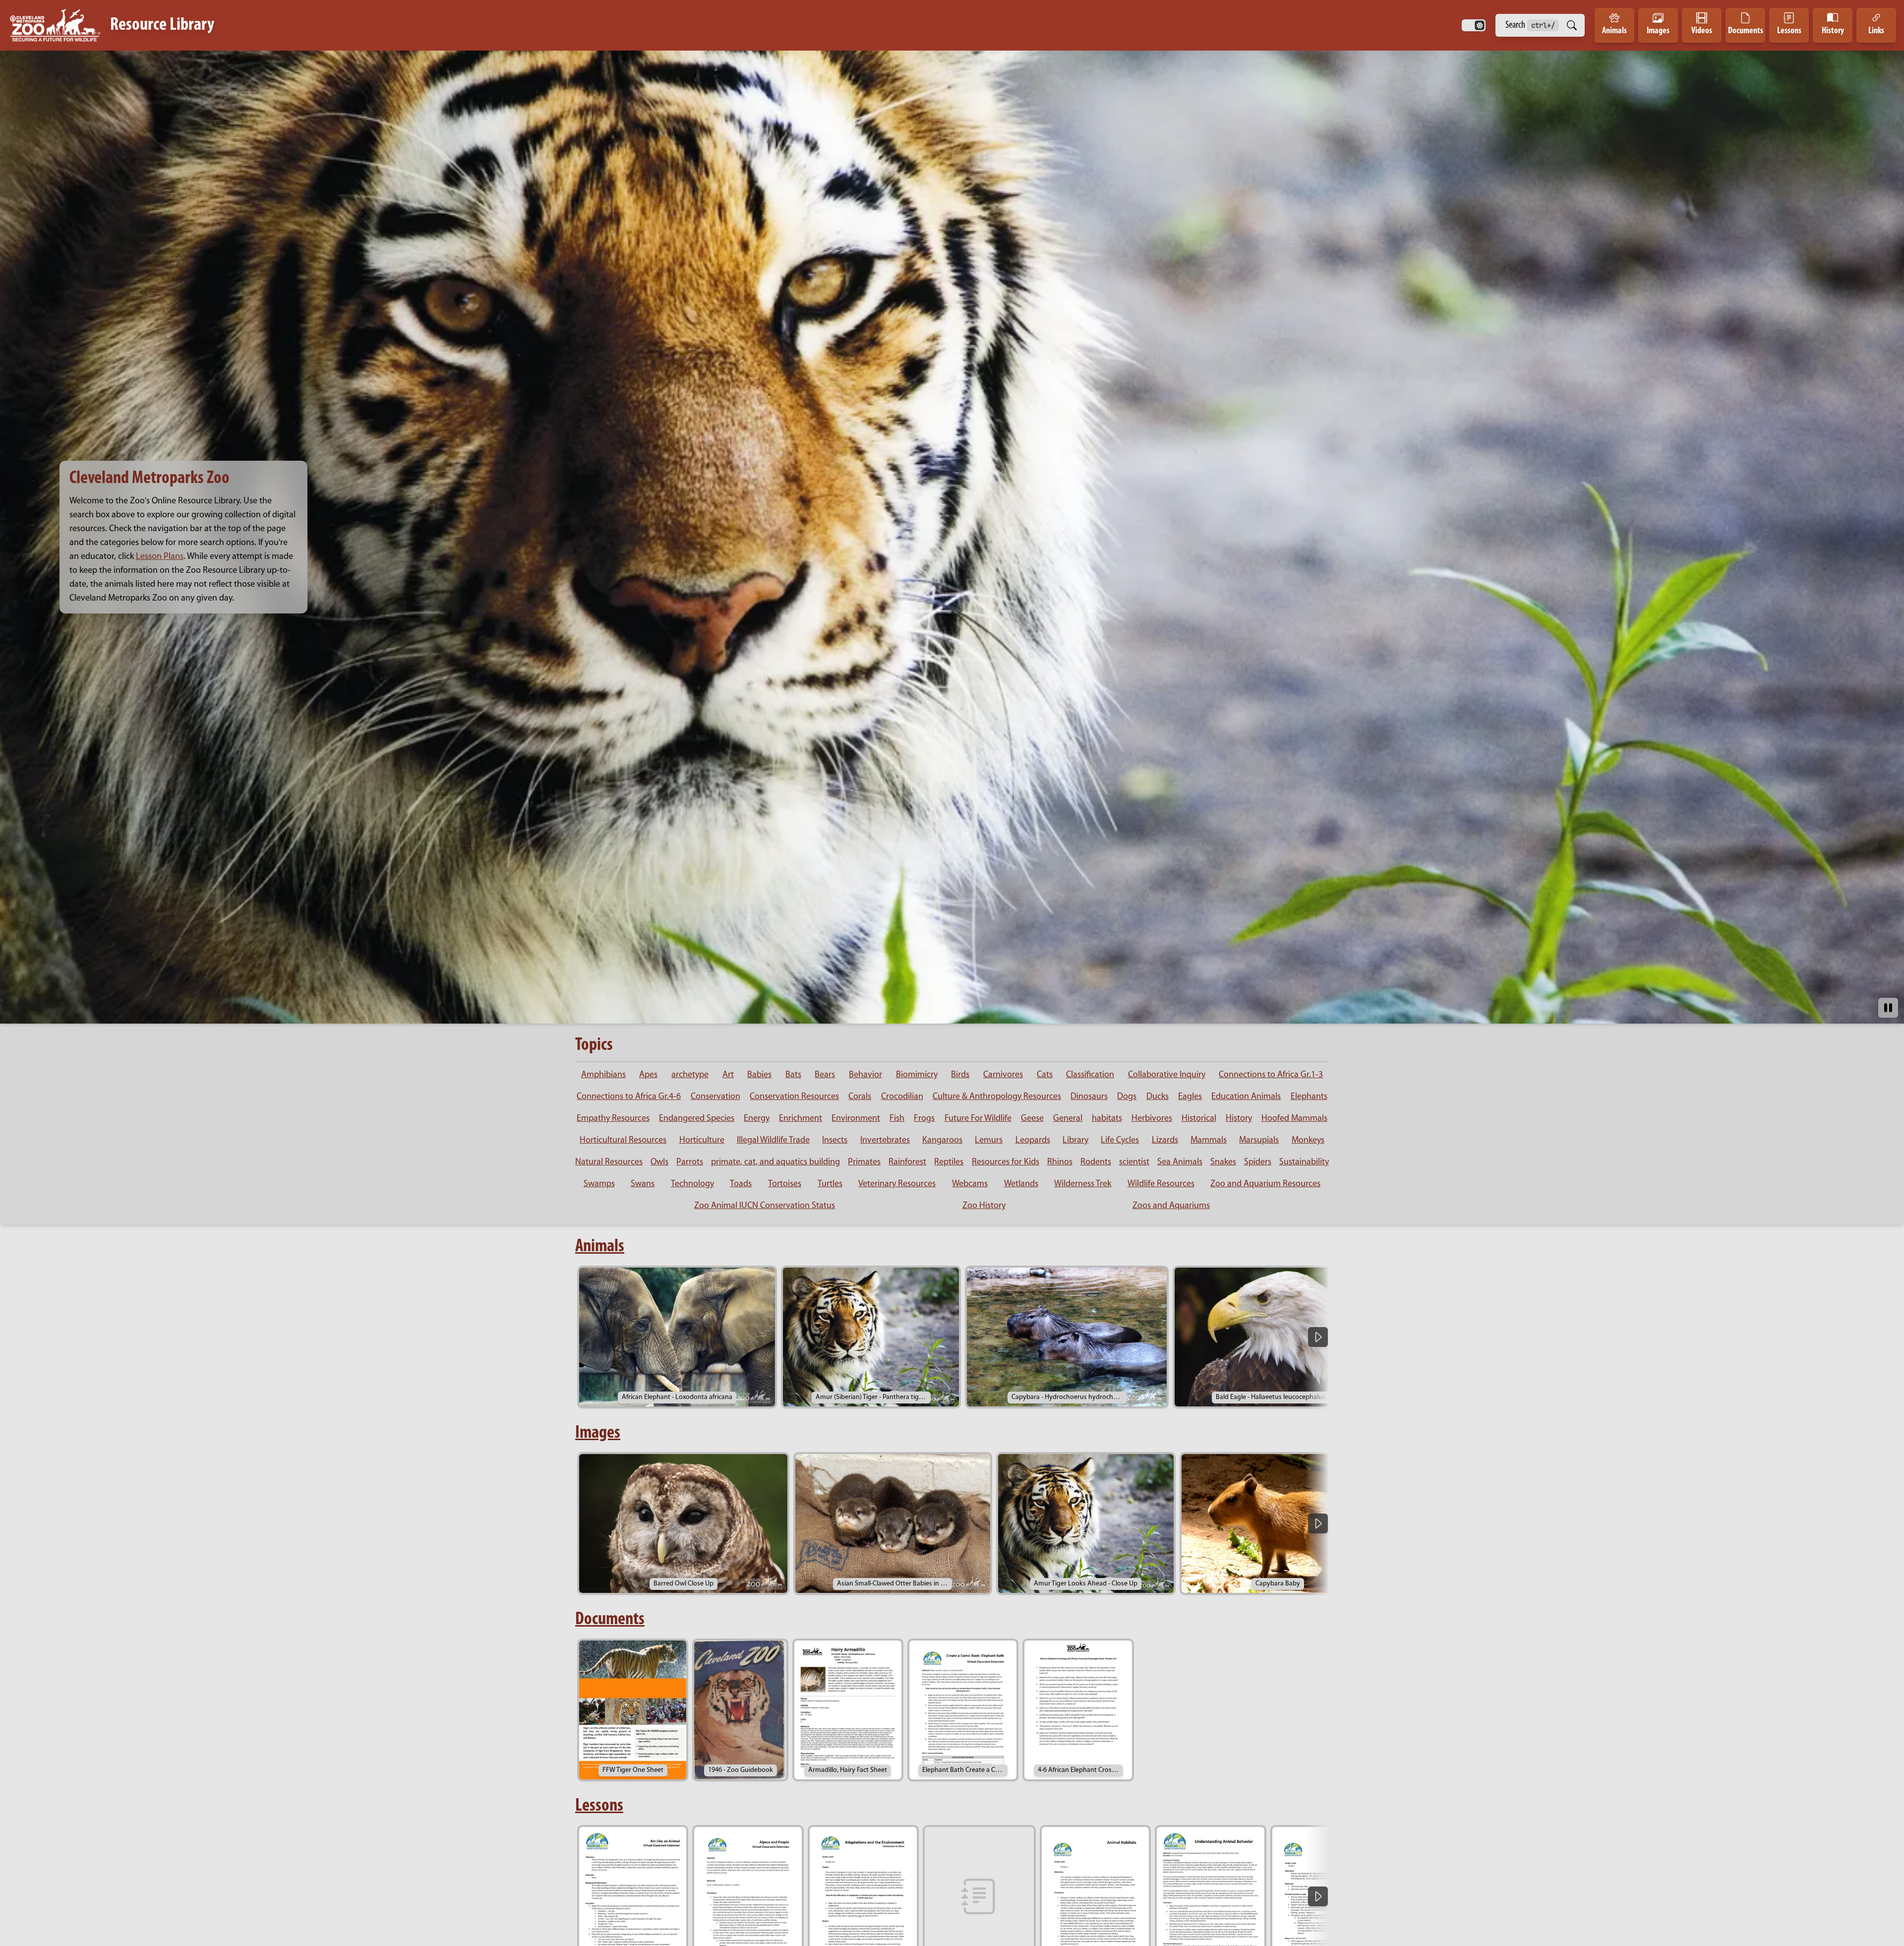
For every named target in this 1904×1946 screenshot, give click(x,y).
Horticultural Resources (623, 1141)
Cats (1045, 1075)
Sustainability (1304, 1162)
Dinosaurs (1089, 1097)
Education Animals (1246, 1097)
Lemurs (989, 1141)
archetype (690, 1075)
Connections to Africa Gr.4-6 (629, 1097)
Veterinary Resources (897, 1184)
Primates (864, 1162)
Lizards (1165, 1141)
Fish (897, 1119)
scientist (1134, 1162)
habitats (1107, 1119)
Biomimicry (917, 1075)
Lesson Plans (160, 557)
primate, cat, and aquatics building (775, 1162)
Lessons (599, 1806)
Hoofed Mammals (1294, 1119)
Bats (793, 1075)
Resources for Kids (1006, 1162)
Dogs (1127, 1097)
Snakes (1223, 1162)
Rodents (1096, 1162)
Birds (960, 1075)
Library (1075, 1141)
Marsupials (1259, 1141)
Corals (860, 1097)
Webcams (970, 1184)
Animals (600, 1247)
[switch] (1474, 25)
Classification (1090, 1075)
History (1239, 1119)
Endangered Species (697, 1119)
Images (598, 1433)
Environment (856, 1119)
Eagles (1190, 1097)
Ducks (1158, 1097)
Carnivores (1003, 1075)
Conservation (715, 1097)
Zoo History (984, 1206)
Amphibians (603, 1075)
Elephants (1309, 1097)
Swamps (599, 1184)
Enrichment (801, 1119)
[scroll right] (1318, 1337)
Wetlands (1021, 1184)
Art (728, 1075)
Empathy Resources (613, 1119)
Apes (648, 1075)
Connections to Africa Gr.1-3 (1271, 1075)
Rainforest (907, 1162)
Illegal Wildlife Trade (773, 1141)
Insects (835, 1141)
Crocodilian (902, 1097)
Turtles (830, 1184)
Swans (643, 1184)
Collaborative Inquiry (1167, 1075)
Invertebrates (885, 1141)
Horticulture (702, 1141)
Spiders (1258, 1162)
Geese (1032, 1119)
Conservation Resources (794, 1097)
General (1068, 1119)
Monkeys (1308, 1141)
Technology (692, 1184)
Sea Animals (1180, 1162)
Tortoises (785, 1184)
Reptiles (949, 1162)
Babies (759, 1075)
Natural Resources (609, 1162)
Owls (659, 1162)
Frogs (924, 1119)
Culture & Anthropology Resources (997, 1097)
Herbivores (1152, 1119)
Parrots (690, 1162)
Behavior (865, 1075)
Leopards (1033, 1141)
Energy (757, 1119)
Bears (825, 1075)
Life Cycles (1120, 1141)
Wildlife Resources (1161, 1184)
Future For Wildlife (978, 1119)
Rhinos (1060, 1162)
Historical (1199, 1119)
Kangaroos (942, 1141)
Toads (741, 1184)
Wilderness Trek (1083, 1184)
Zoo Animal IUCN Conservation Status (765, 1206)
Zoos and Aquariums (1171, 1206)
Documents (610, 1620)
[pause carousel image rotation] (1888, 1008)
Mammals (1209, 1141)
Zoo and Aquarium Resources (1265, 1184)
